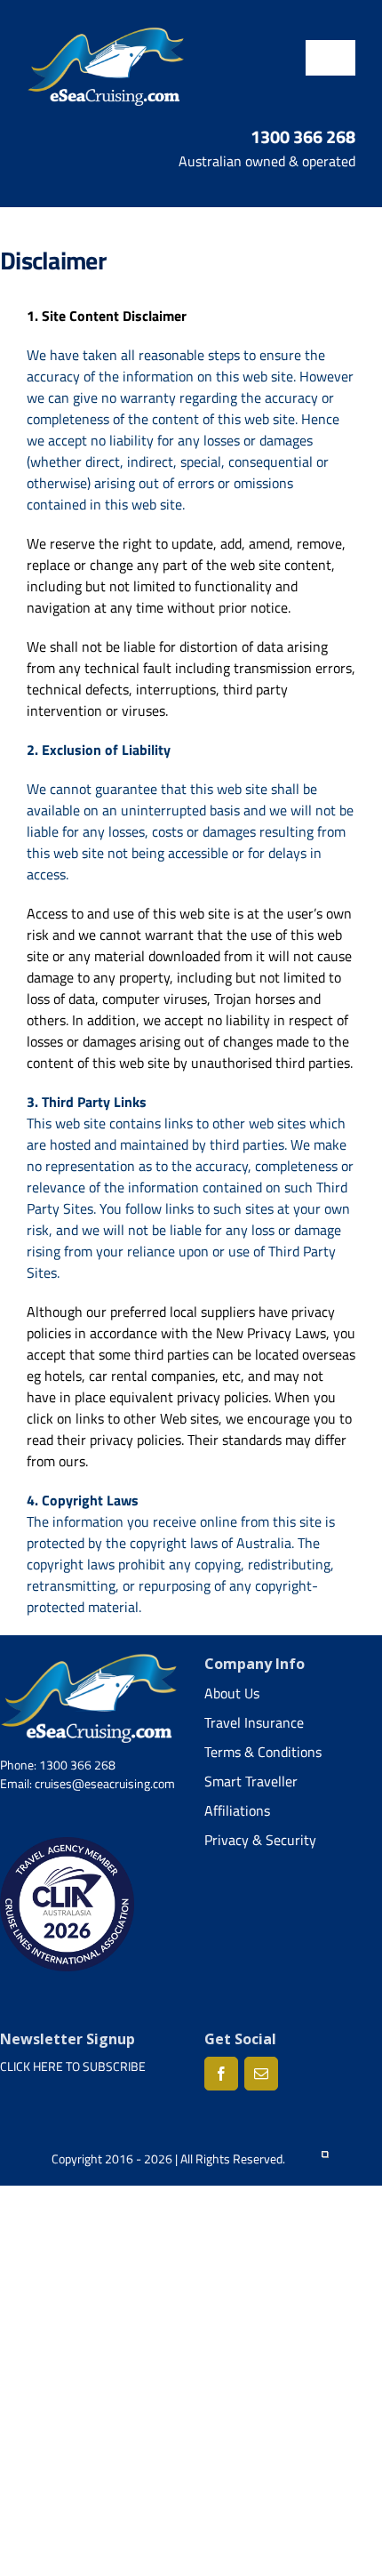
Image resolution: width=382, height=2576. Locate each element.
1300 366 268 (303, 136)
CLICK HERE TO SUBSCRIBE (73, 2066)
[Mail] (261, 2074)
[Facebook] (221, 2074)
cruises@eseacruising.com (105, 1783)
